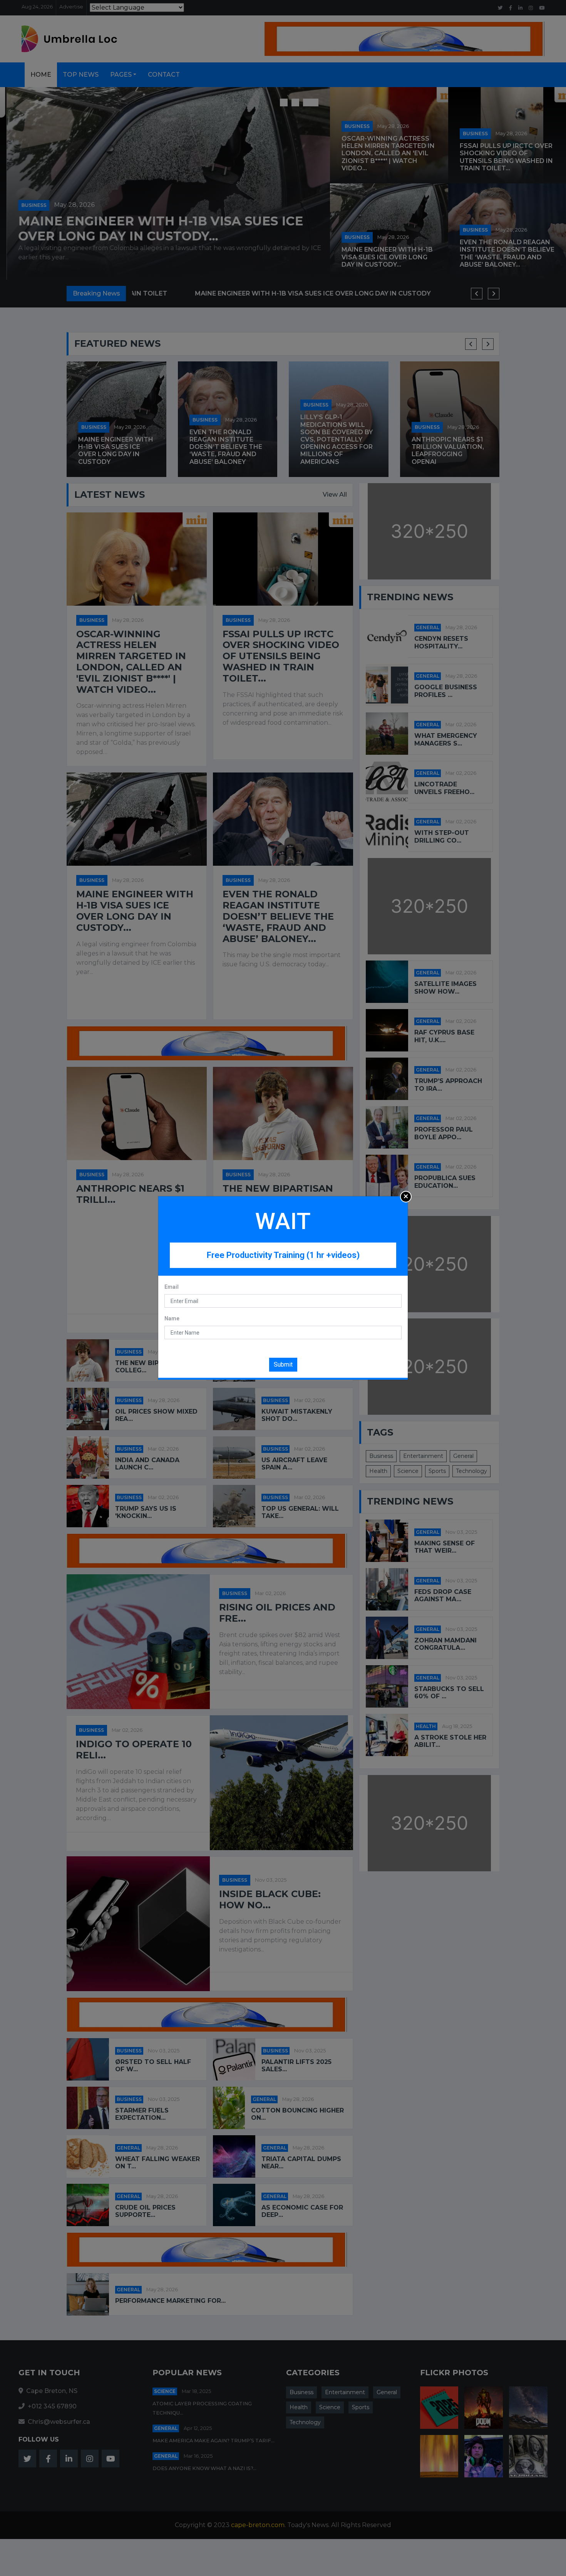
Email (172, 1287)
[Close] (406, 1197)
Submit (283, 1364)
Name (172, 1318)
